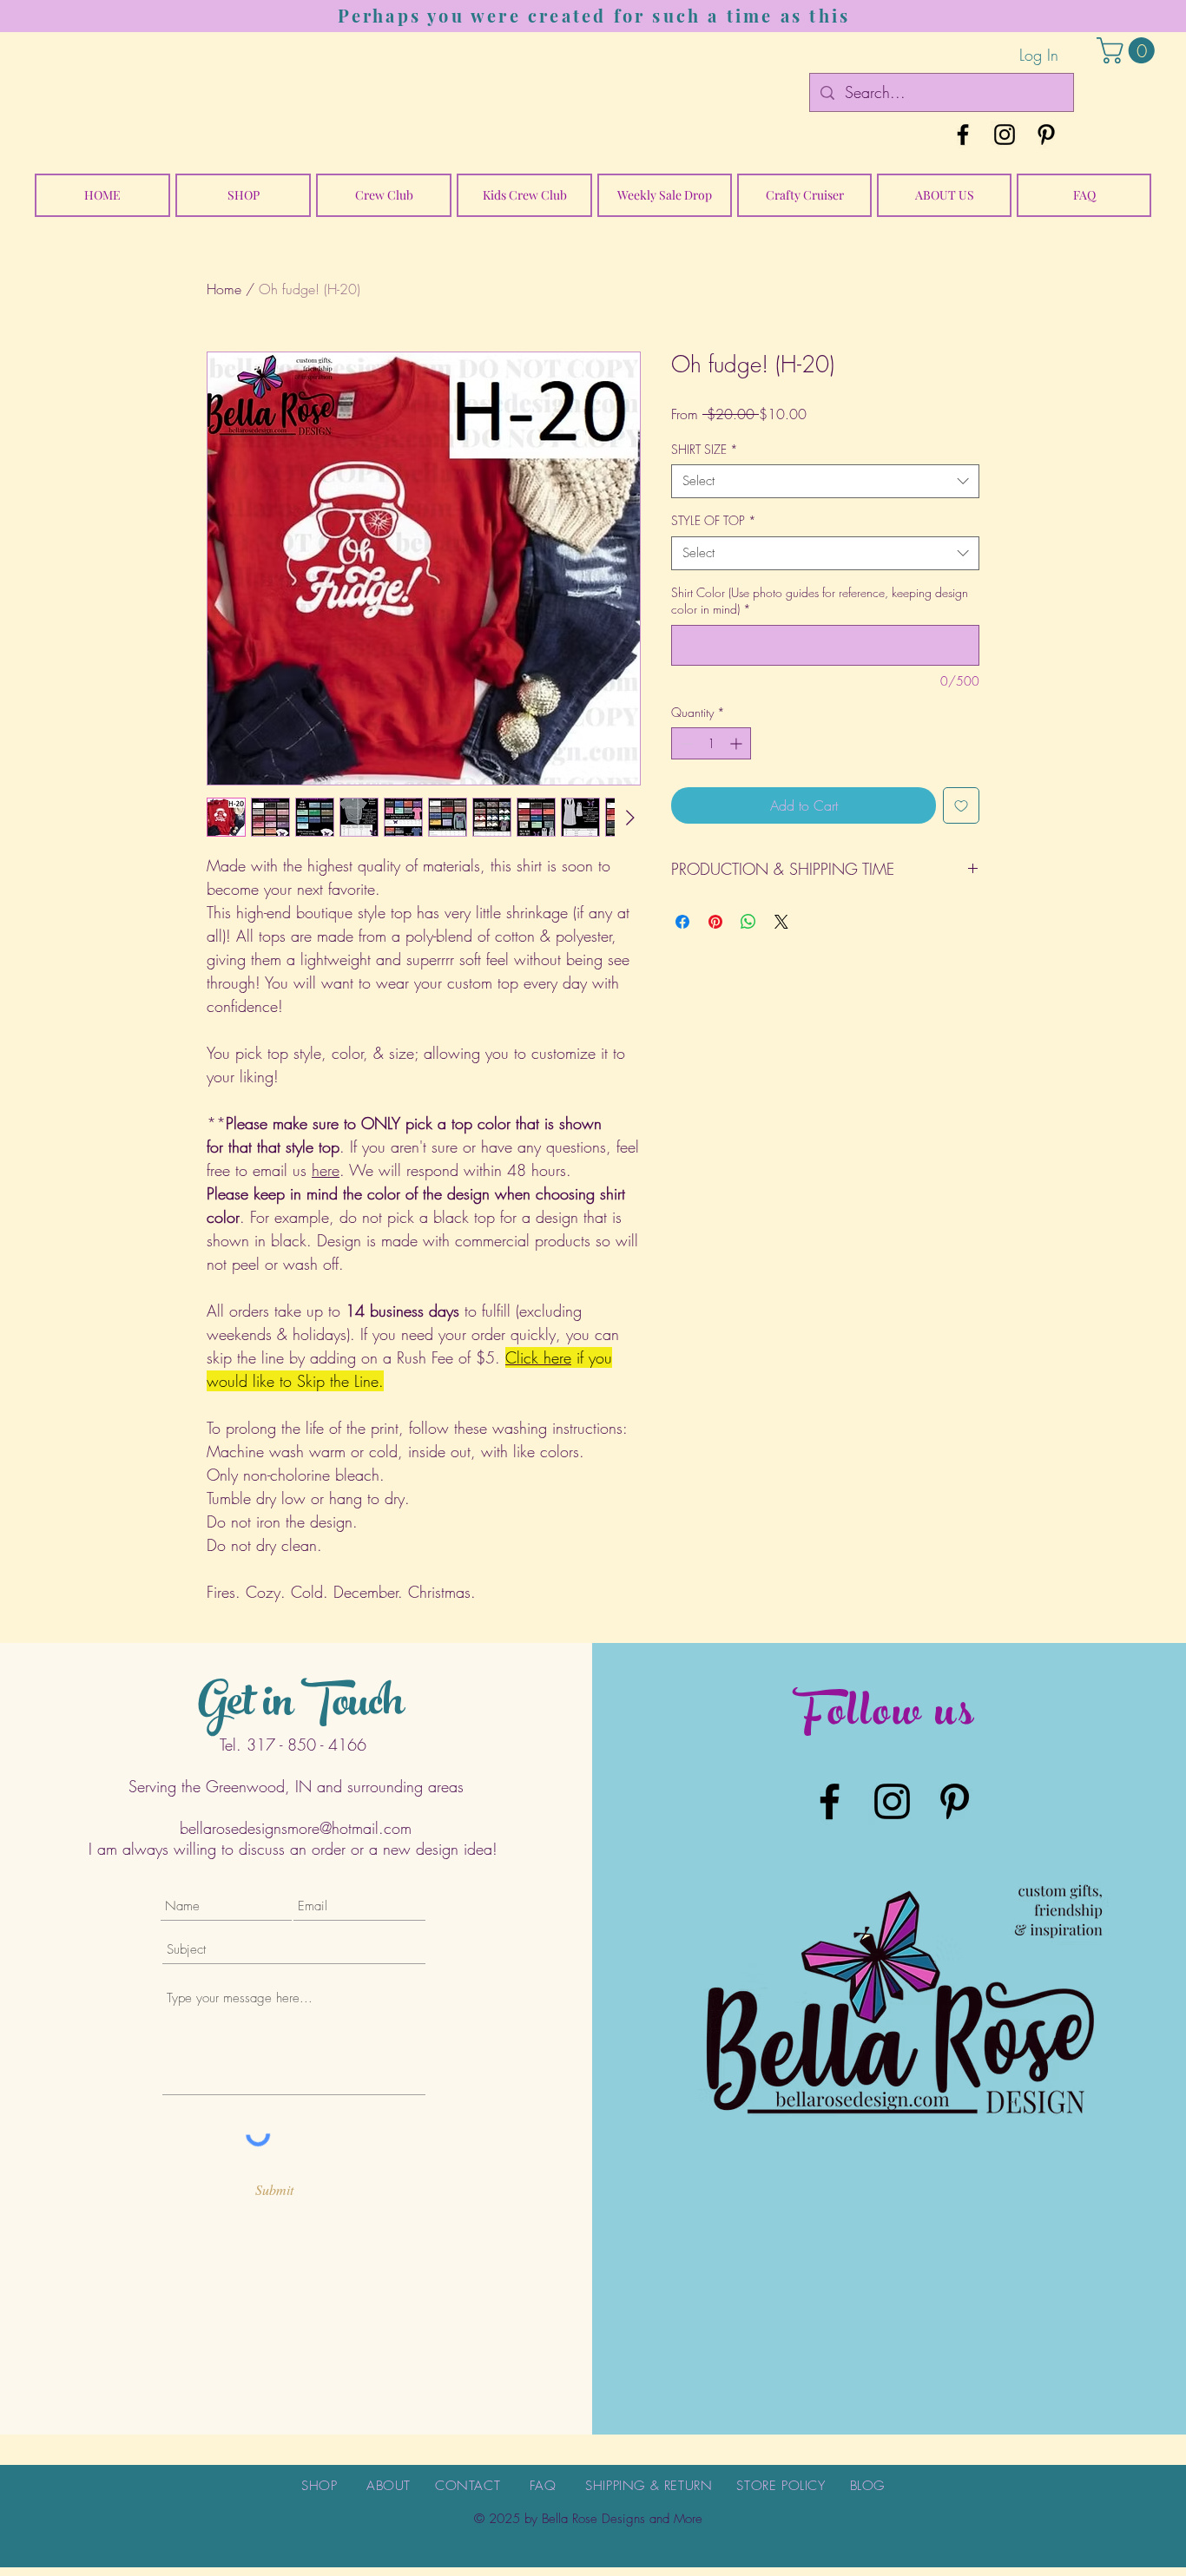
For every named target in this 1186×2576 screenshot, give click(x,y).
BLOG (867, 2486)
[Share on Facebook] (682, 922)
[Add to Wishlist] (961, 805)
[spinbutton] (711, 743)
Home (224, 289)
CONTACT (468, 2486)
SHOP (319, 2486)
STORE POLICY (781, 2486)
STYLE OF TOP (714, 520)
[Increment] (738, 743)
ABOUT (389, 2486)
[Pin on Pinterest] (715, 922)
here (326, 1170)
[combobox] (825, 481)
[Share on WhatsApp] (748, 922)
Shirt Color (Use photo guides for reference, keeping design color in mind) (820, 601)
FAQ (543, 2486)
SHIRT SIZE (705, 449)
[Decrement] (685, 743)
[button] (1129, 50)
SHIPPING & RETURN (649, 2486)
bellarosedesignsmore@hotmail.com (296, 1828)
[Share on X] (781, 922)
